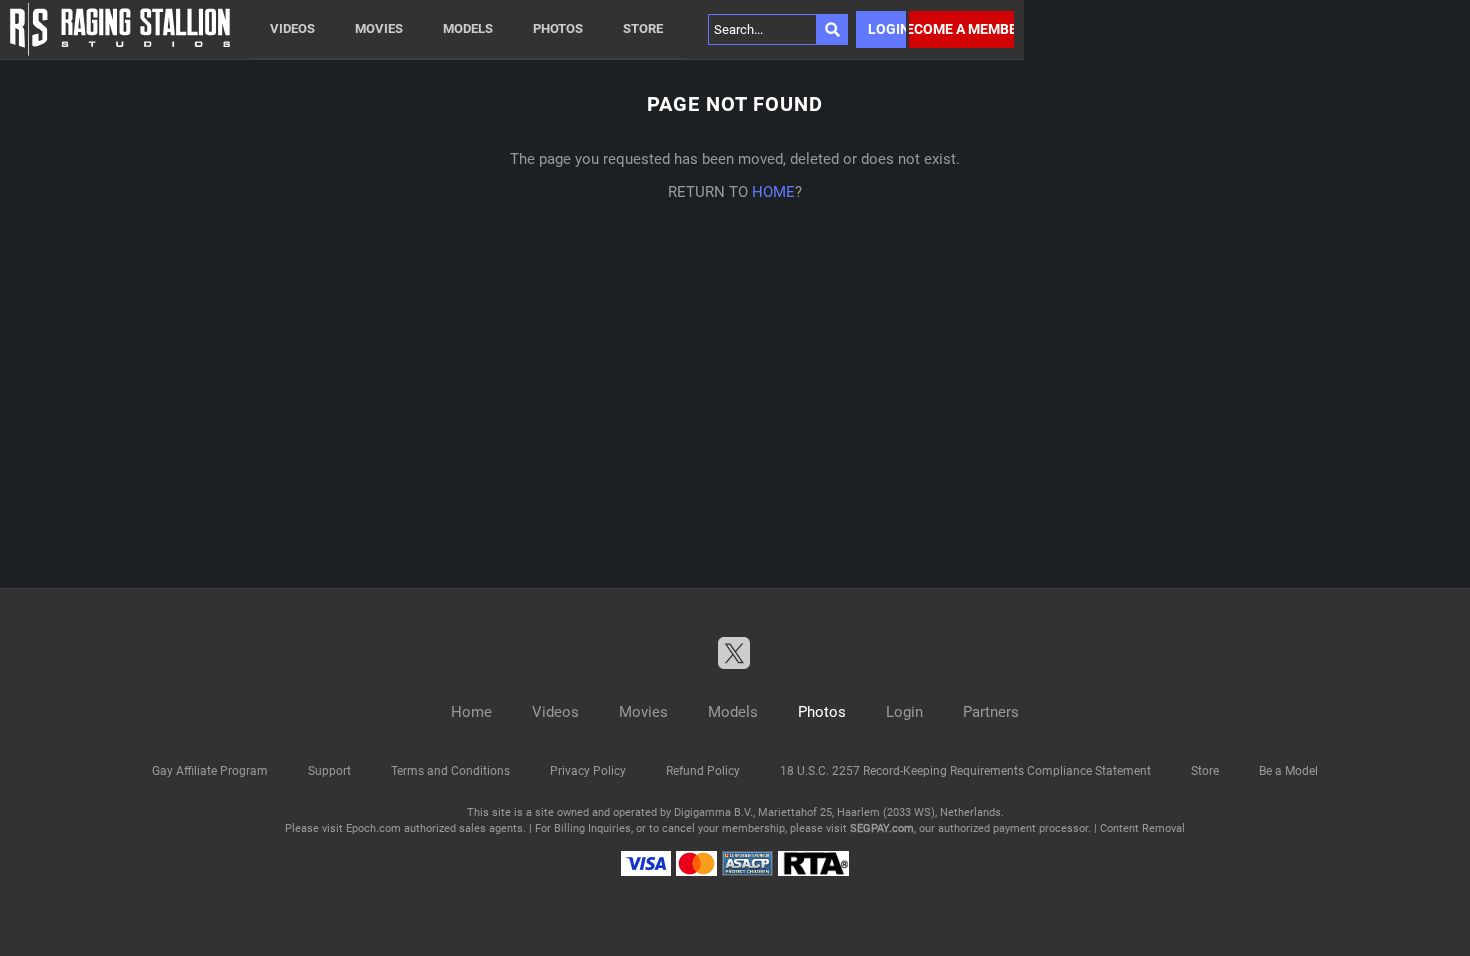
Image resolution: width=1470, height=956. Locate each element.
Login (887, 29)
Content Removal (1142, 828)
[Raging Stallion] (120, 29)
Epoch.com (373, 828)
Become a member (961, 29)
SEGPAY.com (882, 828)
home (773, 192)
